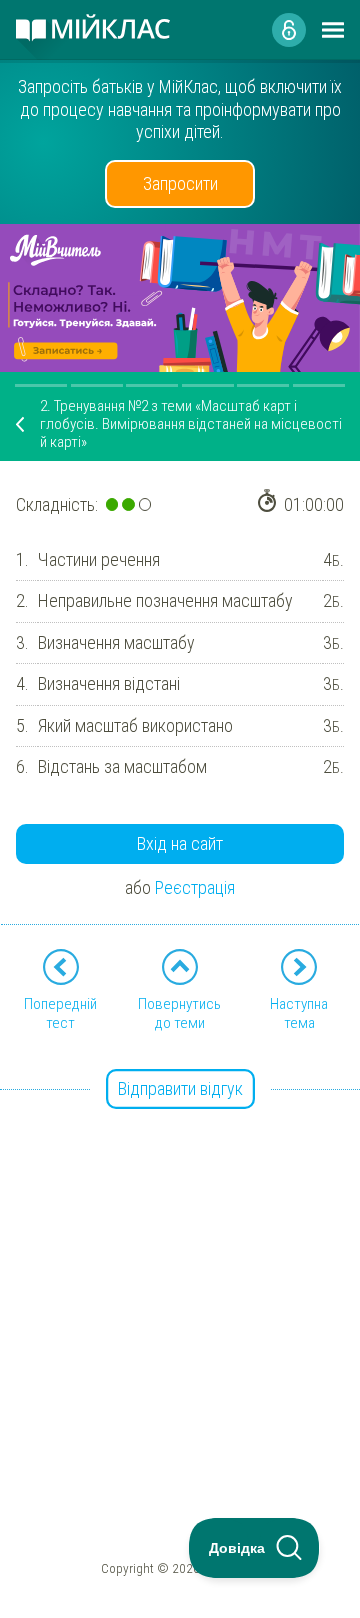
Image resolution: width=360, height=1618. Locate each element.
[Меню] (333, 30)
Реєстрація (195, 887)
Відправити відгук (180, 1088)
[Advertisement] (180, 1271)
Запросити (180, 183)
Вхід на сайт (180, 843)
